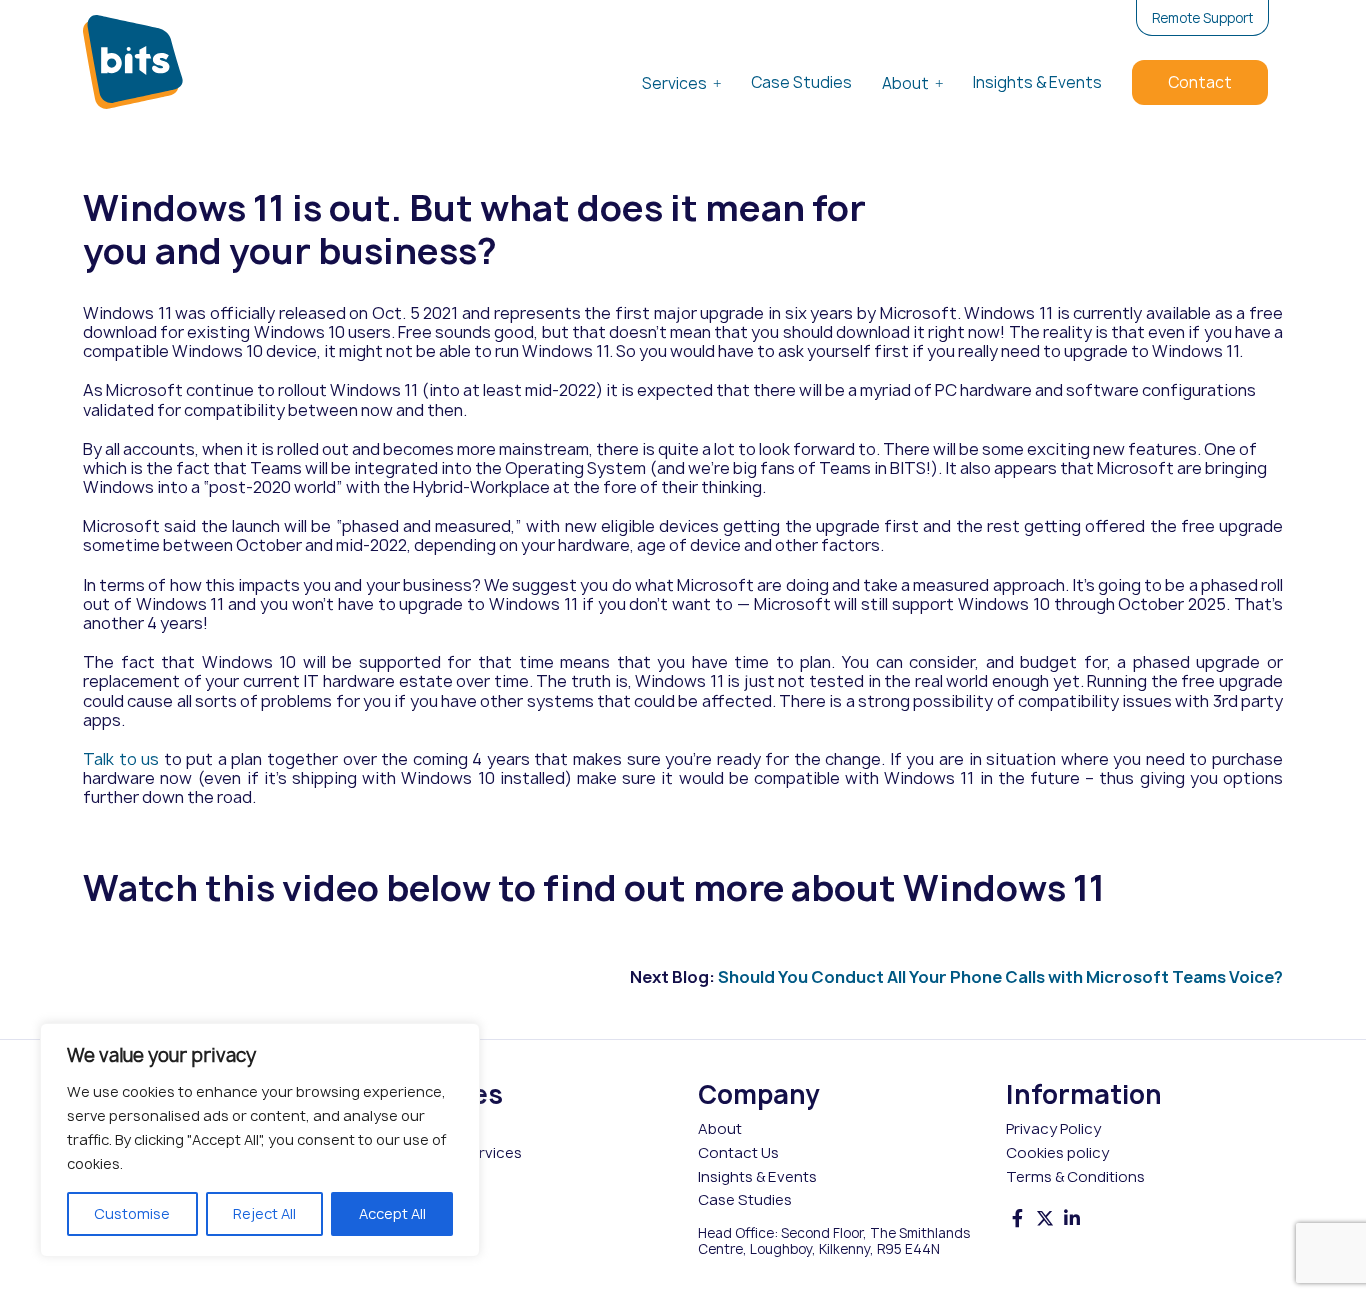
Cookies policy (1057, 1153)
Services (674, 83)
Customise (132, 1213)
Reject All (264, 1213)
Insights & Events (1037, 82)
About (905, 83)
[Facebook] (1018, 1218)
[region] (260, 1140)
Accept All (392, 1213)
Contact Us (738, 1153)
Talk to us (121, 759)
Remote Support (1202, 18)
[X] (1045, 1218)
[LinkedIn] (1072, 1218)
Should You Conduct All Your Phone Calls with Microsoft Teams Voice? (1000, 977)
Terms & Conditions (1075, 1177)
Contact (1200, 82)
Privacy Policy (1053, 1129)
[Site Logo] (133, 62)
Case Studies (801, 82)
